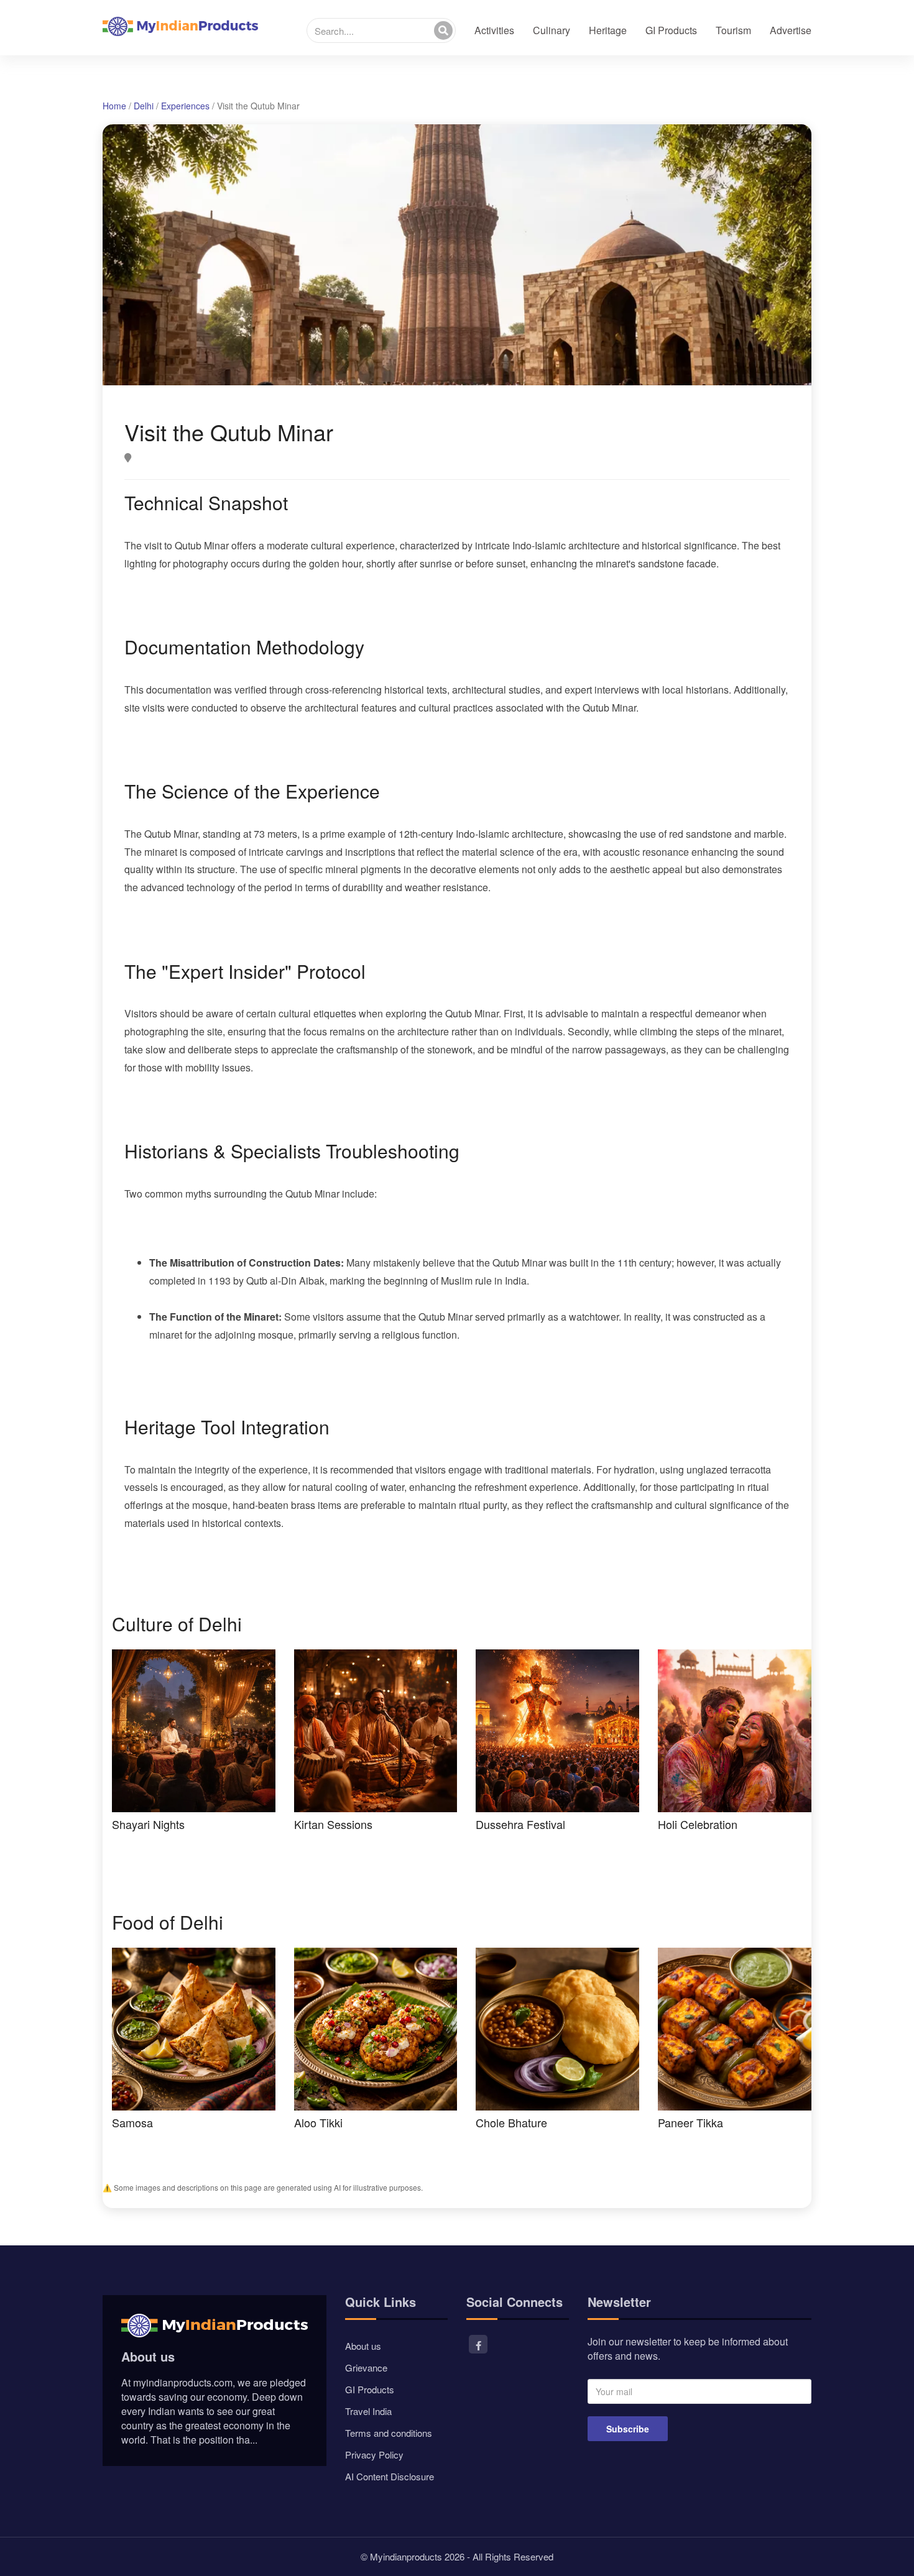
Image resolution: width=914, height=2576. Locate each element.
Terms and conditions (389, 2433)
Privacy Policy (374, 2455)
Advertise (791, 30)
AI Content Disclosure (390, 2476)
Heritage (608, 30)
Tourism (733, 30)
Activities (494, 30)
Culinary (552, 30)
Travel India (368, 2411)
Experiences (185, 106)
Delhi (144, 106)
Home (114, 106)
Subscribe (628, 2429)
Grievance (366, 2367)
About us (363, 2346)
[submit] (443, 30)
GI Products (671, 30)
